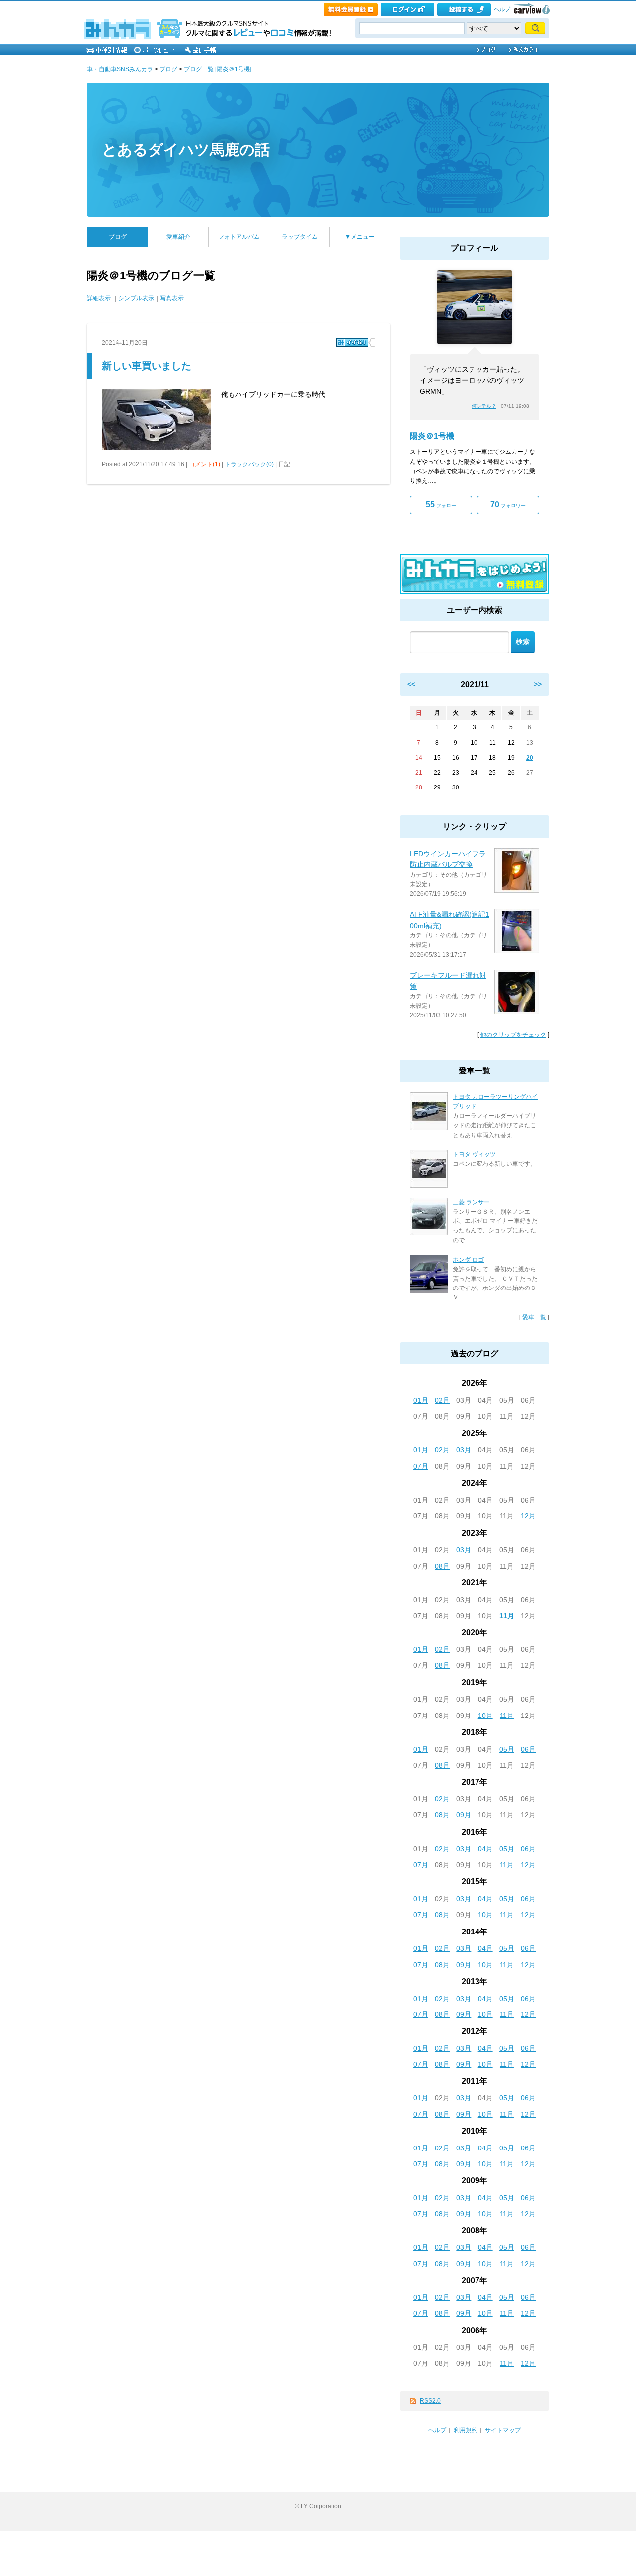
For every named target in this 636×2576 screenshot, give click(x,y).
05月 (507, 1749)
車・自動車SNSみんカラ (120, 69)
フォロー (441, 505)
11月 (507, 1616)
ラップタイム (300, 237)
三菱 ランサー (471, 1202)
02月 (442, 1400)
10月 (485, 1716)
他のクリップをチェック (513, 1035)
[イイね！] (352, 342)
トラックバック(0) (249, 464)
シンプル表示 (136, 298)
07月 (421, 1466)
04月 (485, 1849)
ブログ (168, 69)
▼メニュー (360, 237)
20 (530, 758)
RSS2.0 (430, 2401)
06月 (528, 1749)
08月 (442, 1566)
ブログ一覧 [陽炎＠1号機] (218, 69)
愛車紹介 (178, 237)
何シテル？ (484, 406)
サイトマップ (503, 2430)
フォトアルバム (239, 237)
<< (411, 684)
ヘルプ (502, 9)
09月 (464, 1815)
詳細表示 (99, 298)
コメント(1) (204, 464)
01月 (421, 1400)
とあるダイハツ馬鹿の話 (186, 150)
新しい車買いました (147, 366)
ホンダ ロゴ (468, 1260)
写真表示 (172, 298)
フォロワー (508, 505)
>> (538, 684)
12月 (528, 1516)
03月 (464, 1450)
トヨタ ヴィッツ (474, 1154)
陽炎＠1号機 (432, 436)
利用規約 (466, 2430)
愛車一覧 (534, 1317)
